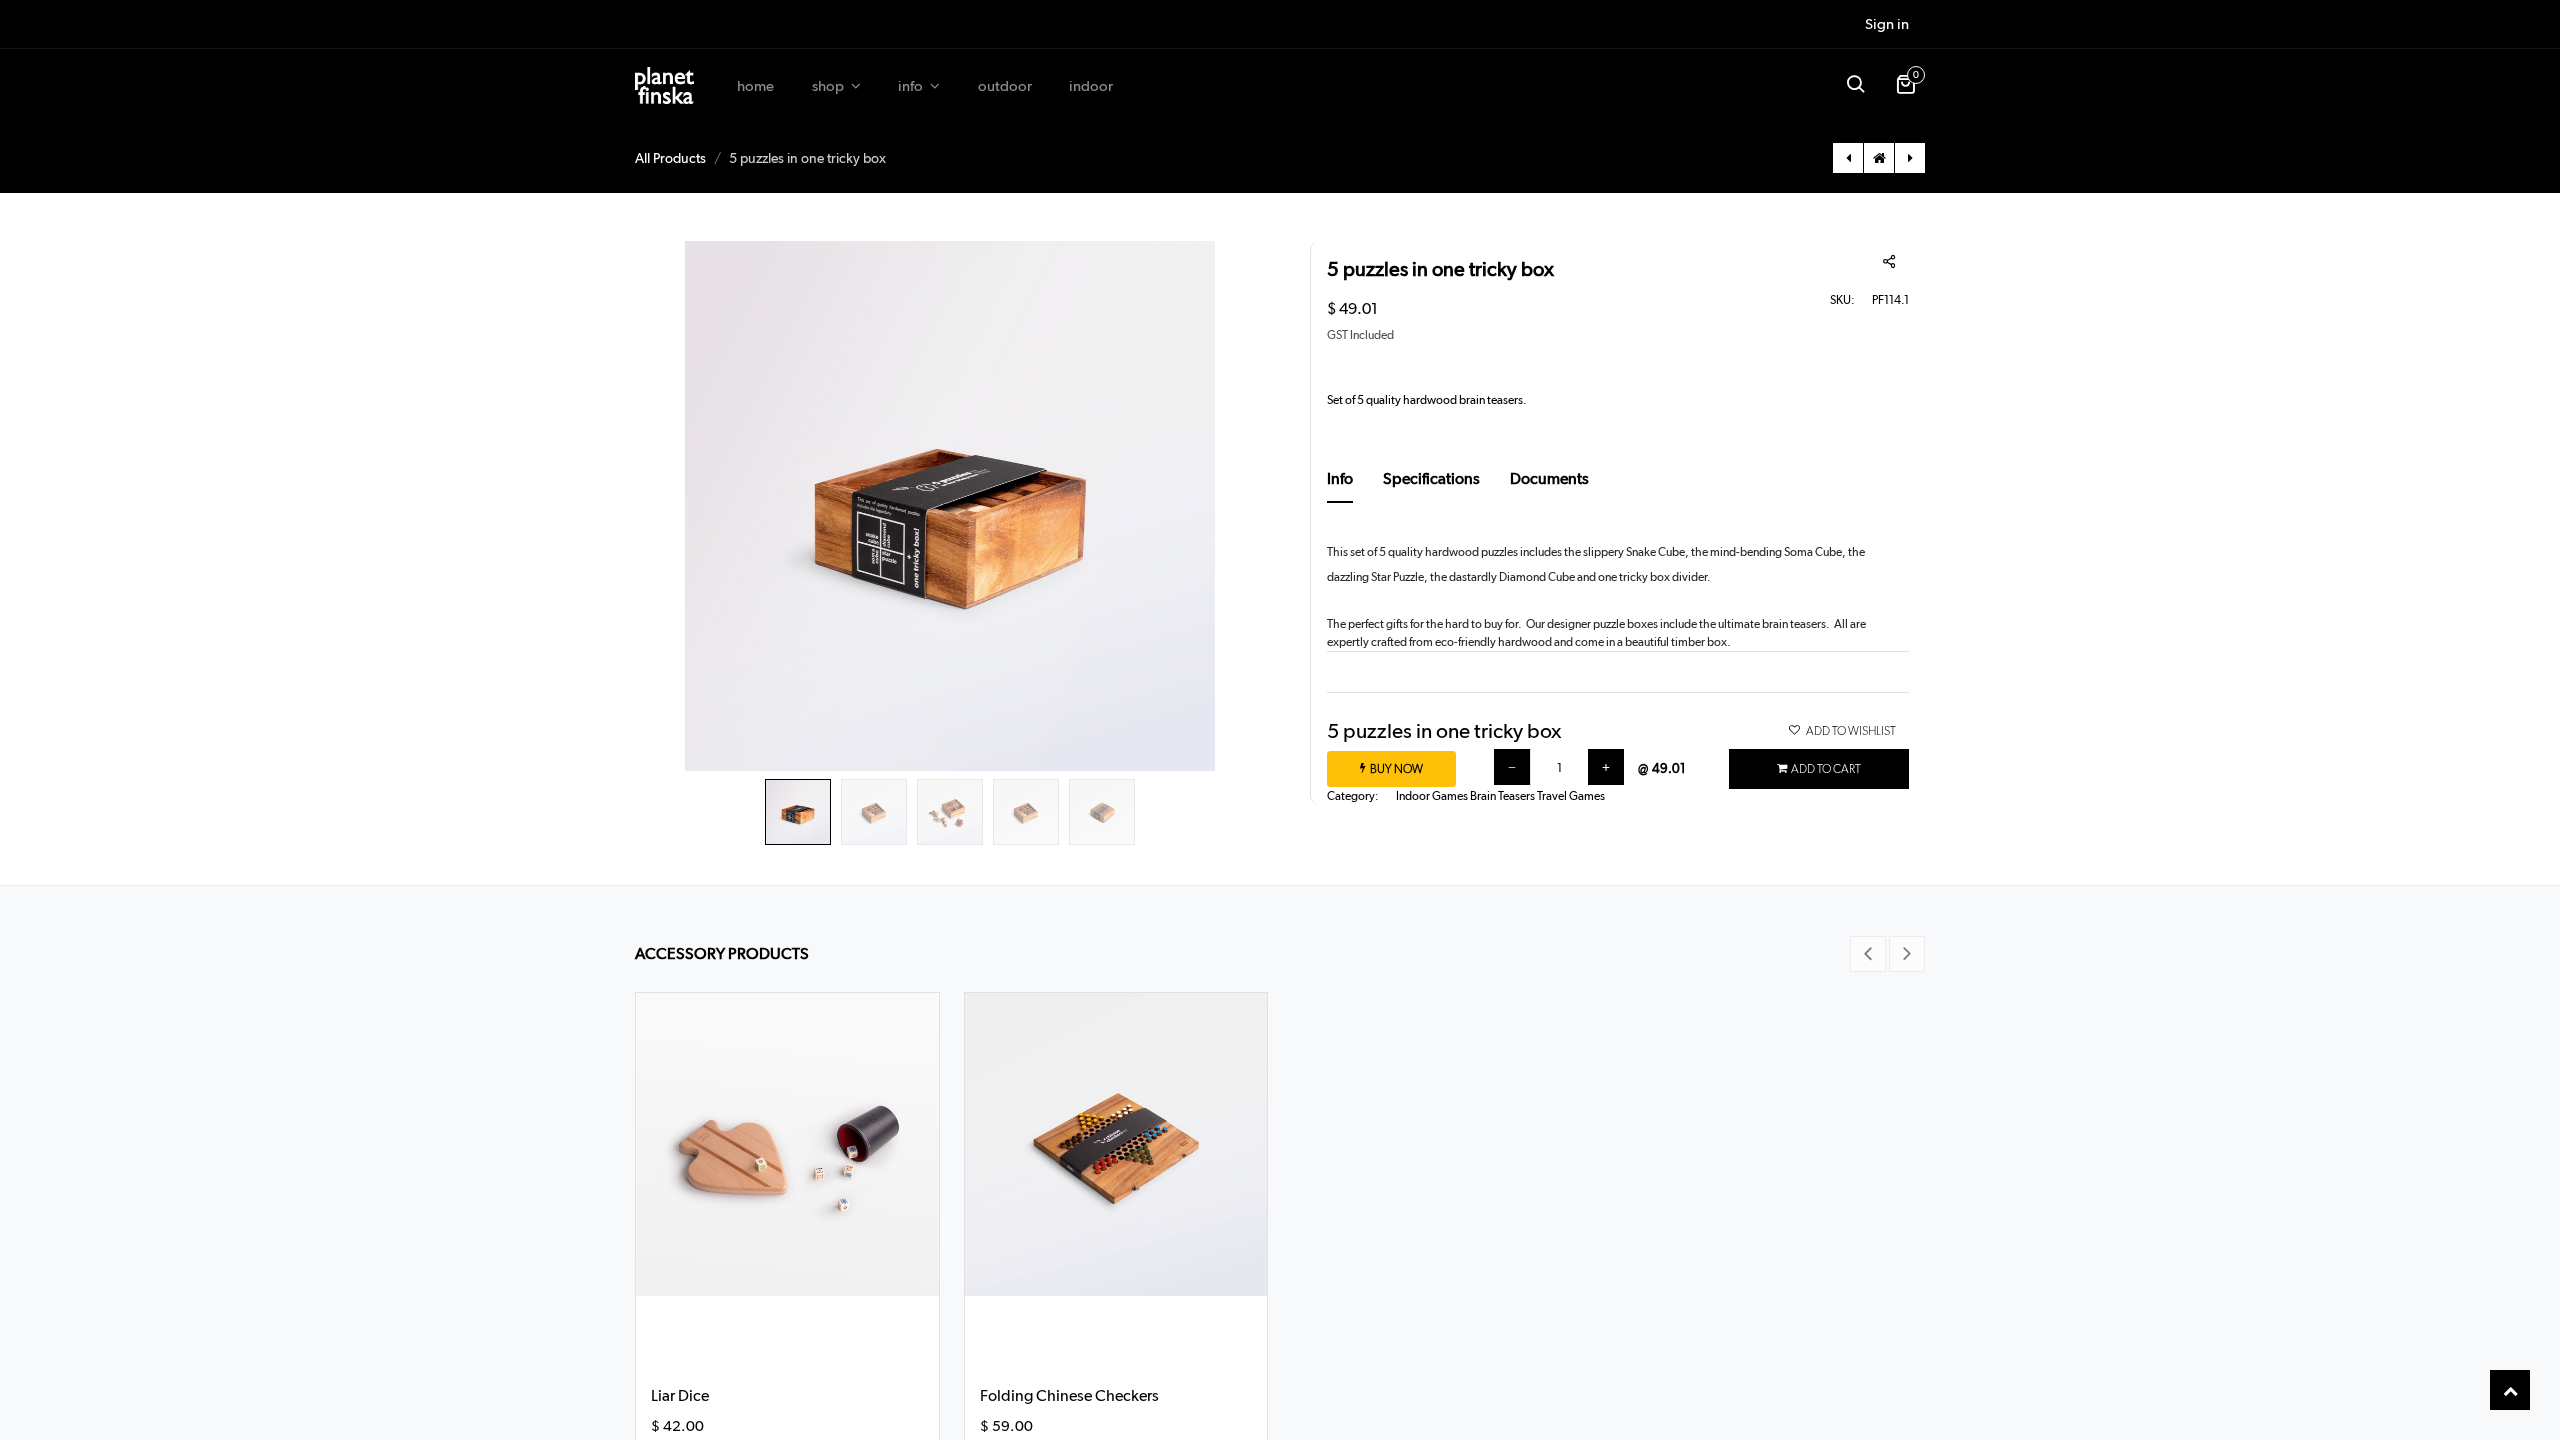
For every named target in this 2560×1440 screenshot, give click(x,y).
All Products (670, 158)
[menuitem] (755, 86)
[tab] (1340, 485)
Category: (1353, 796)
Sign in (1887, 24)
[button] (1855, 86)
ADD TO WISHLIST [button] (1851, 731)
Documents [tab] (1549, 478)
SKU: (1842, 300)
